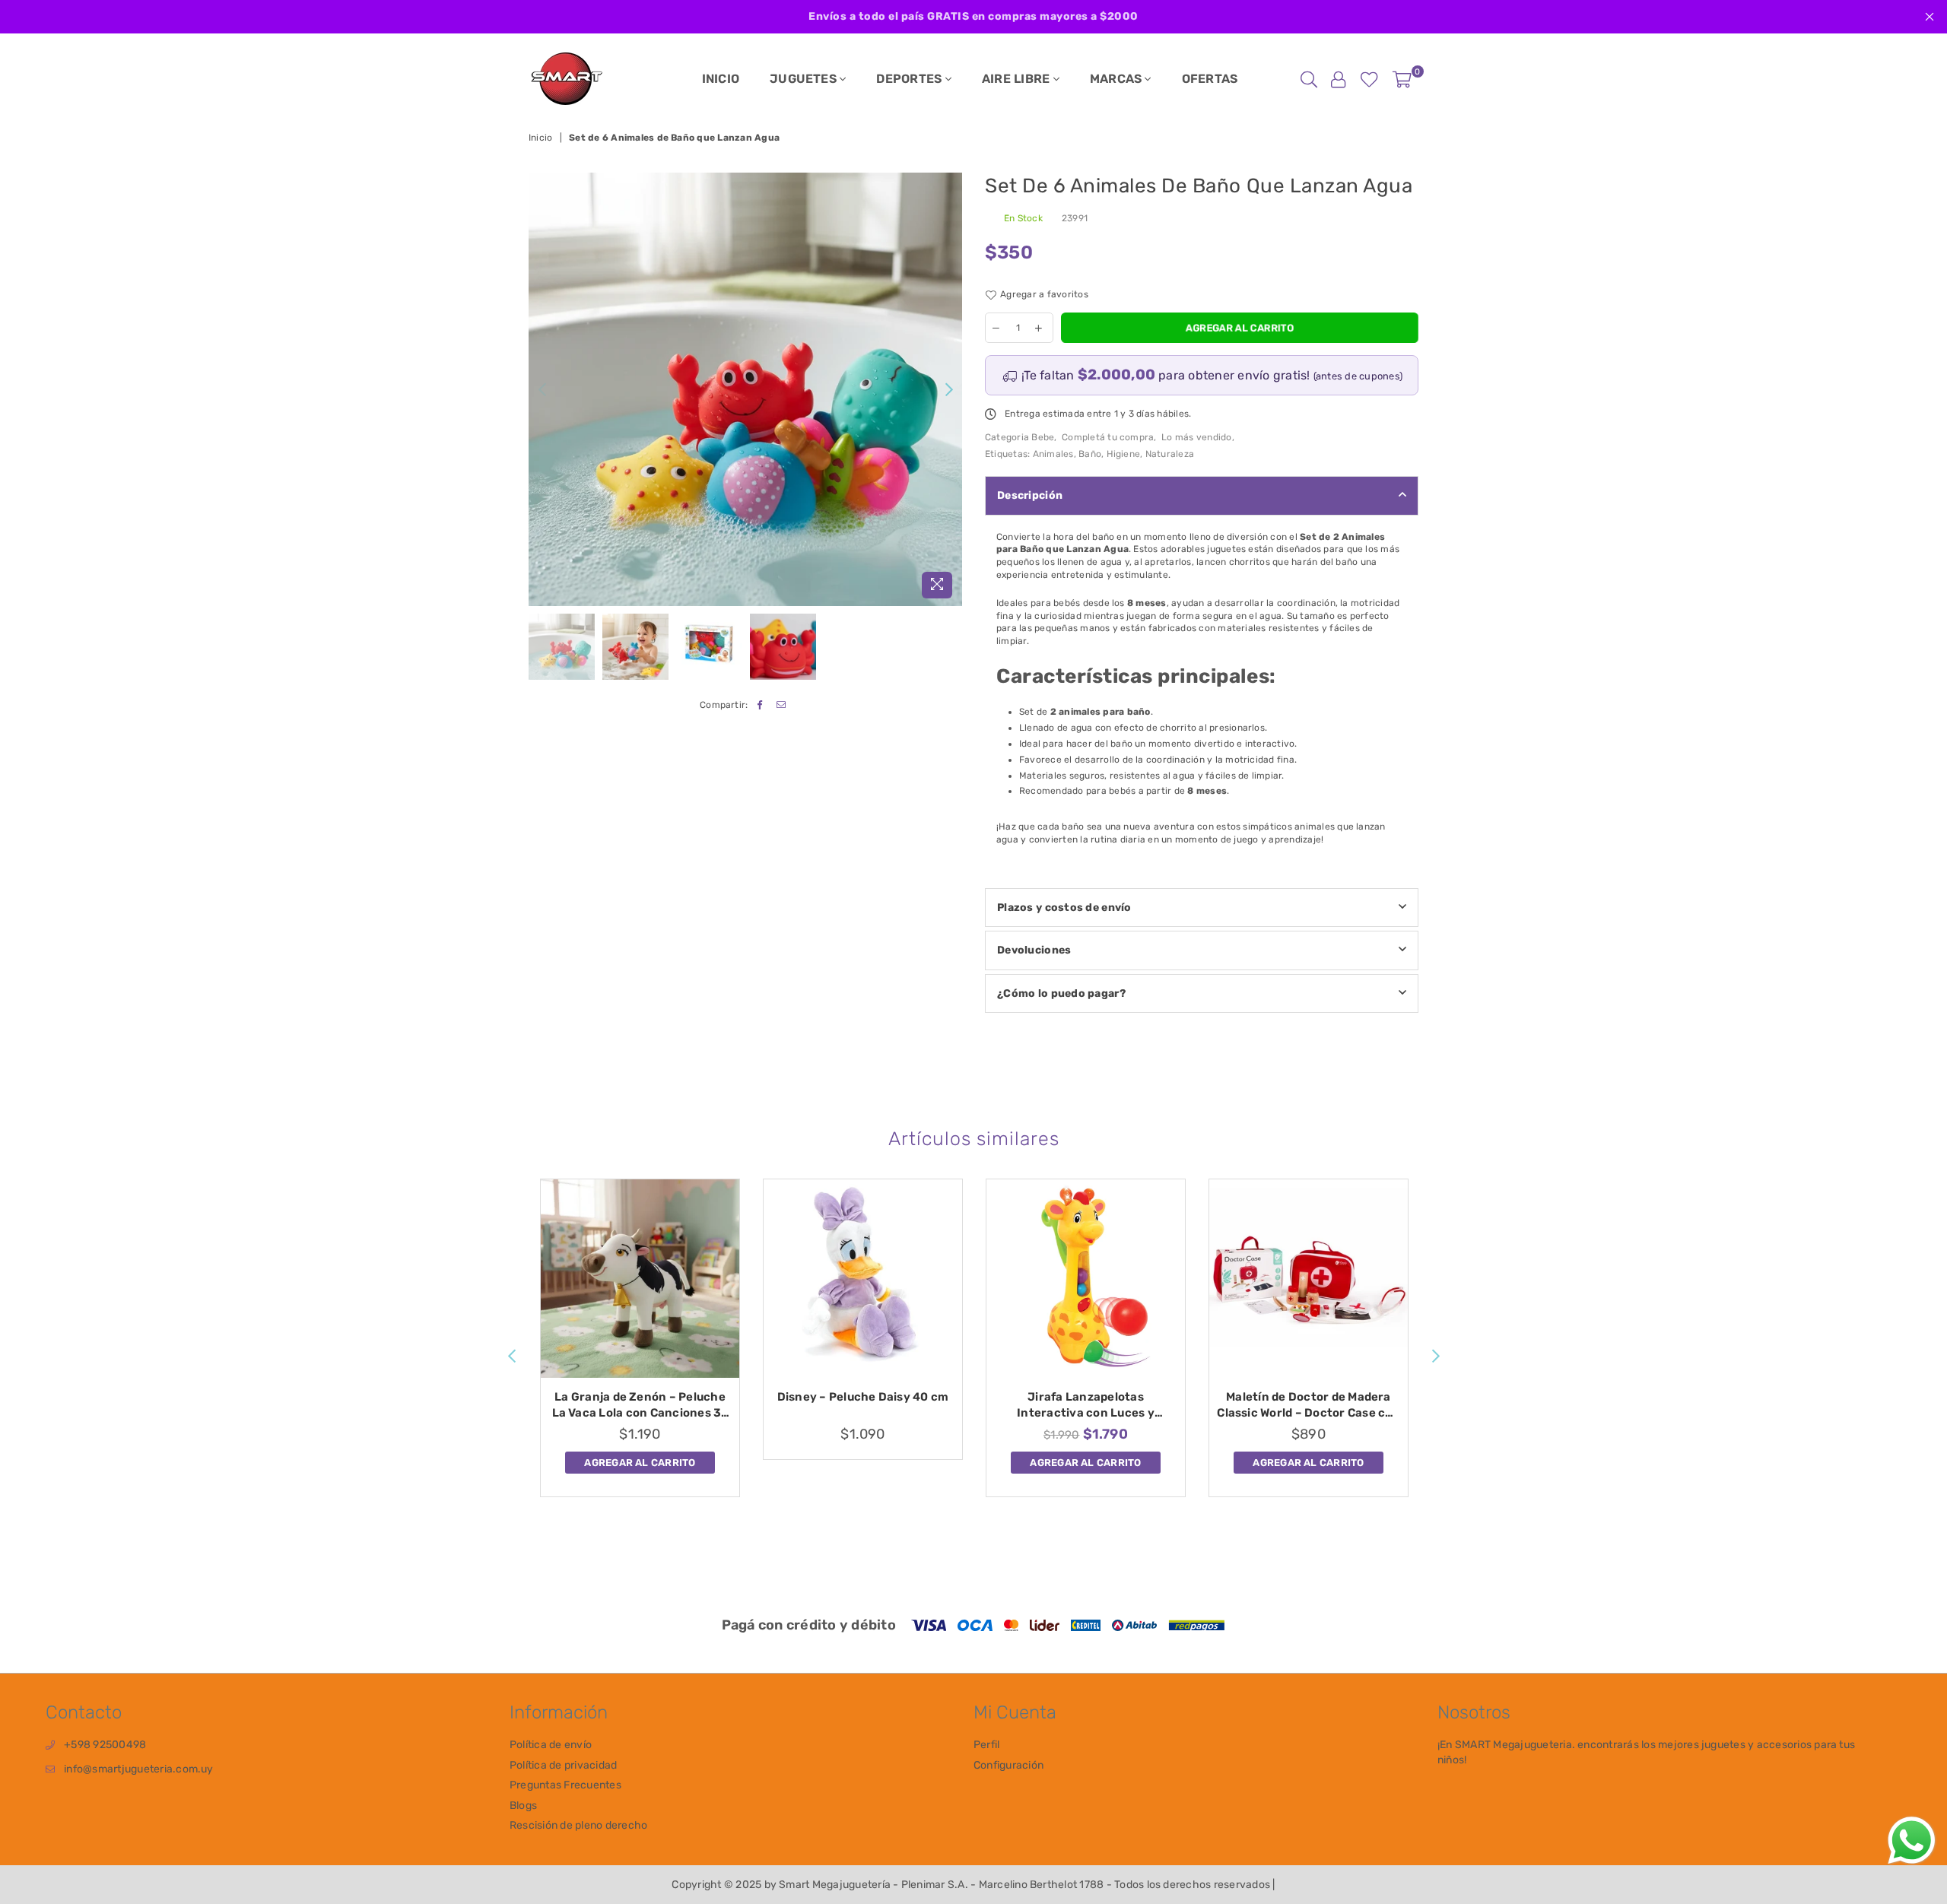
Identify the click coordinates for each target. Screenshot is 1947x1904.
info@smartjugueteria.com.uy (138, 1769)
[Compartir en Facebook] (760, 705)
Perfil (986, 1745)
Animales (1053, 454)
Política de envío (551, 1745)
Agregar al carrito (640, 1460)
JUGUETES (805, 79)
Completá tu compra (1108, 437)
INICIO (721, 79)
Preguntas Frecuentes (565, 1785)
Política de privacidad (563, 1765)
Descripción (1030, 495)
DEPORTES (910, 79)
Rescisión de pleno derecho (578, 1825)
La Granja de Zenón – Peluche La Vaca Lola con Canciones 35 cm (640, 1406)
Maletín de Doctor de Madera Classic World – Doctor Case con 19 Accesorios (1308, 1406)
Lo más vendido (1196, 437)
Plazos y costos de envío (1064, 908)
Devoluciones (1034, 950)
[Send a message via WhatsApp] (1912, 1841)
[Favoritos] (1369, 79)
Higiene (1124, 454)
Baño (1090, 454)
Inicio (540, 138)
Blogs (523, 1806)
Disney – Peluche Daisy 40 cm (863, 1397)
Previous (542, 390)
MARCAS (1118, 79)
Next (949, 390)
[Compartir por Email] (781, 705)
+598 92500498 (105, 1745)
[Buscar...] (1309, 79)
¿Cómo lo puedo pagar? (1061, 993)
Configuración (1008, 1765)
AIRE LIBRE (1018, 79)
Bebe (1043, 437)
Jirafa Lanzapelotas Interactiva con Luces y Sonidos (1086, 1406)
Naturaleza (1170, 454)
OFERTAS (1210, 79)
